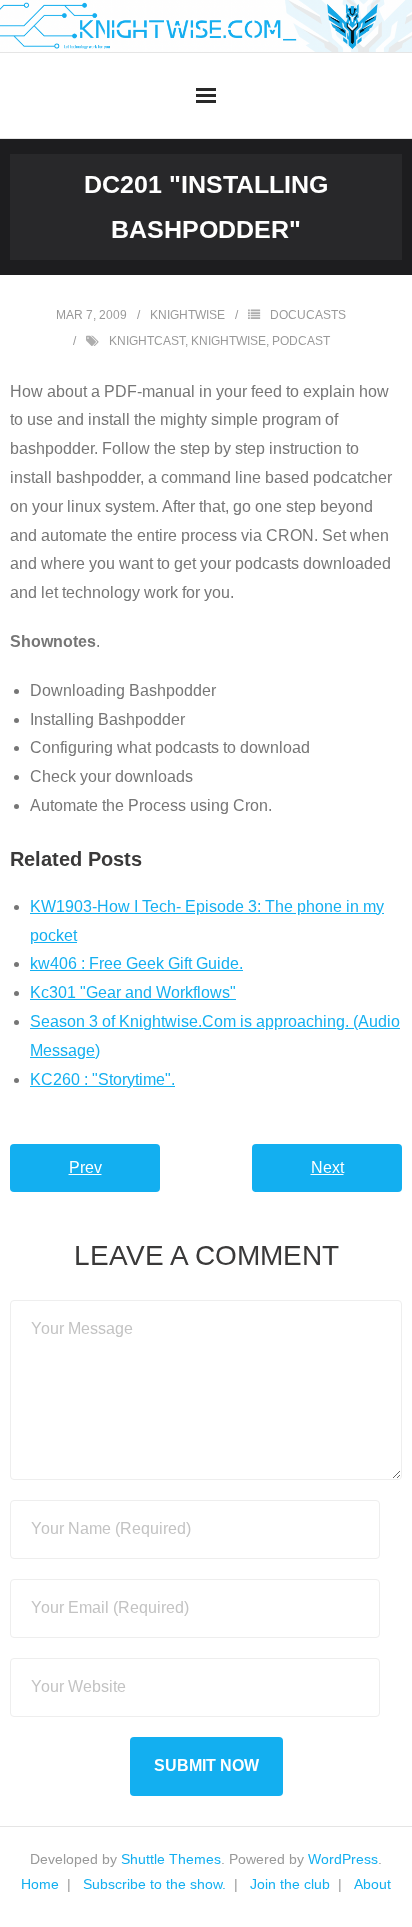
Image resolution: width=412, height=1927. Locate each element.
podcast (301, 341)
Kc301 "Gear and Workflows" (133, 992)
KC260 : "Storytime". (102, 1079)
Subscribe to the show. (154, 1884)
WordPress (343, 1859)
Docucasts (308, 315)
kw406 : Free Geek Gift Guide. (136, 963)
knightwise (187, 315)
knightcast (147, 341)
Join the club (290, 1884)
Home (40, 1884)
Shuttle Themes (171, 1859)
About (372, 1884)
